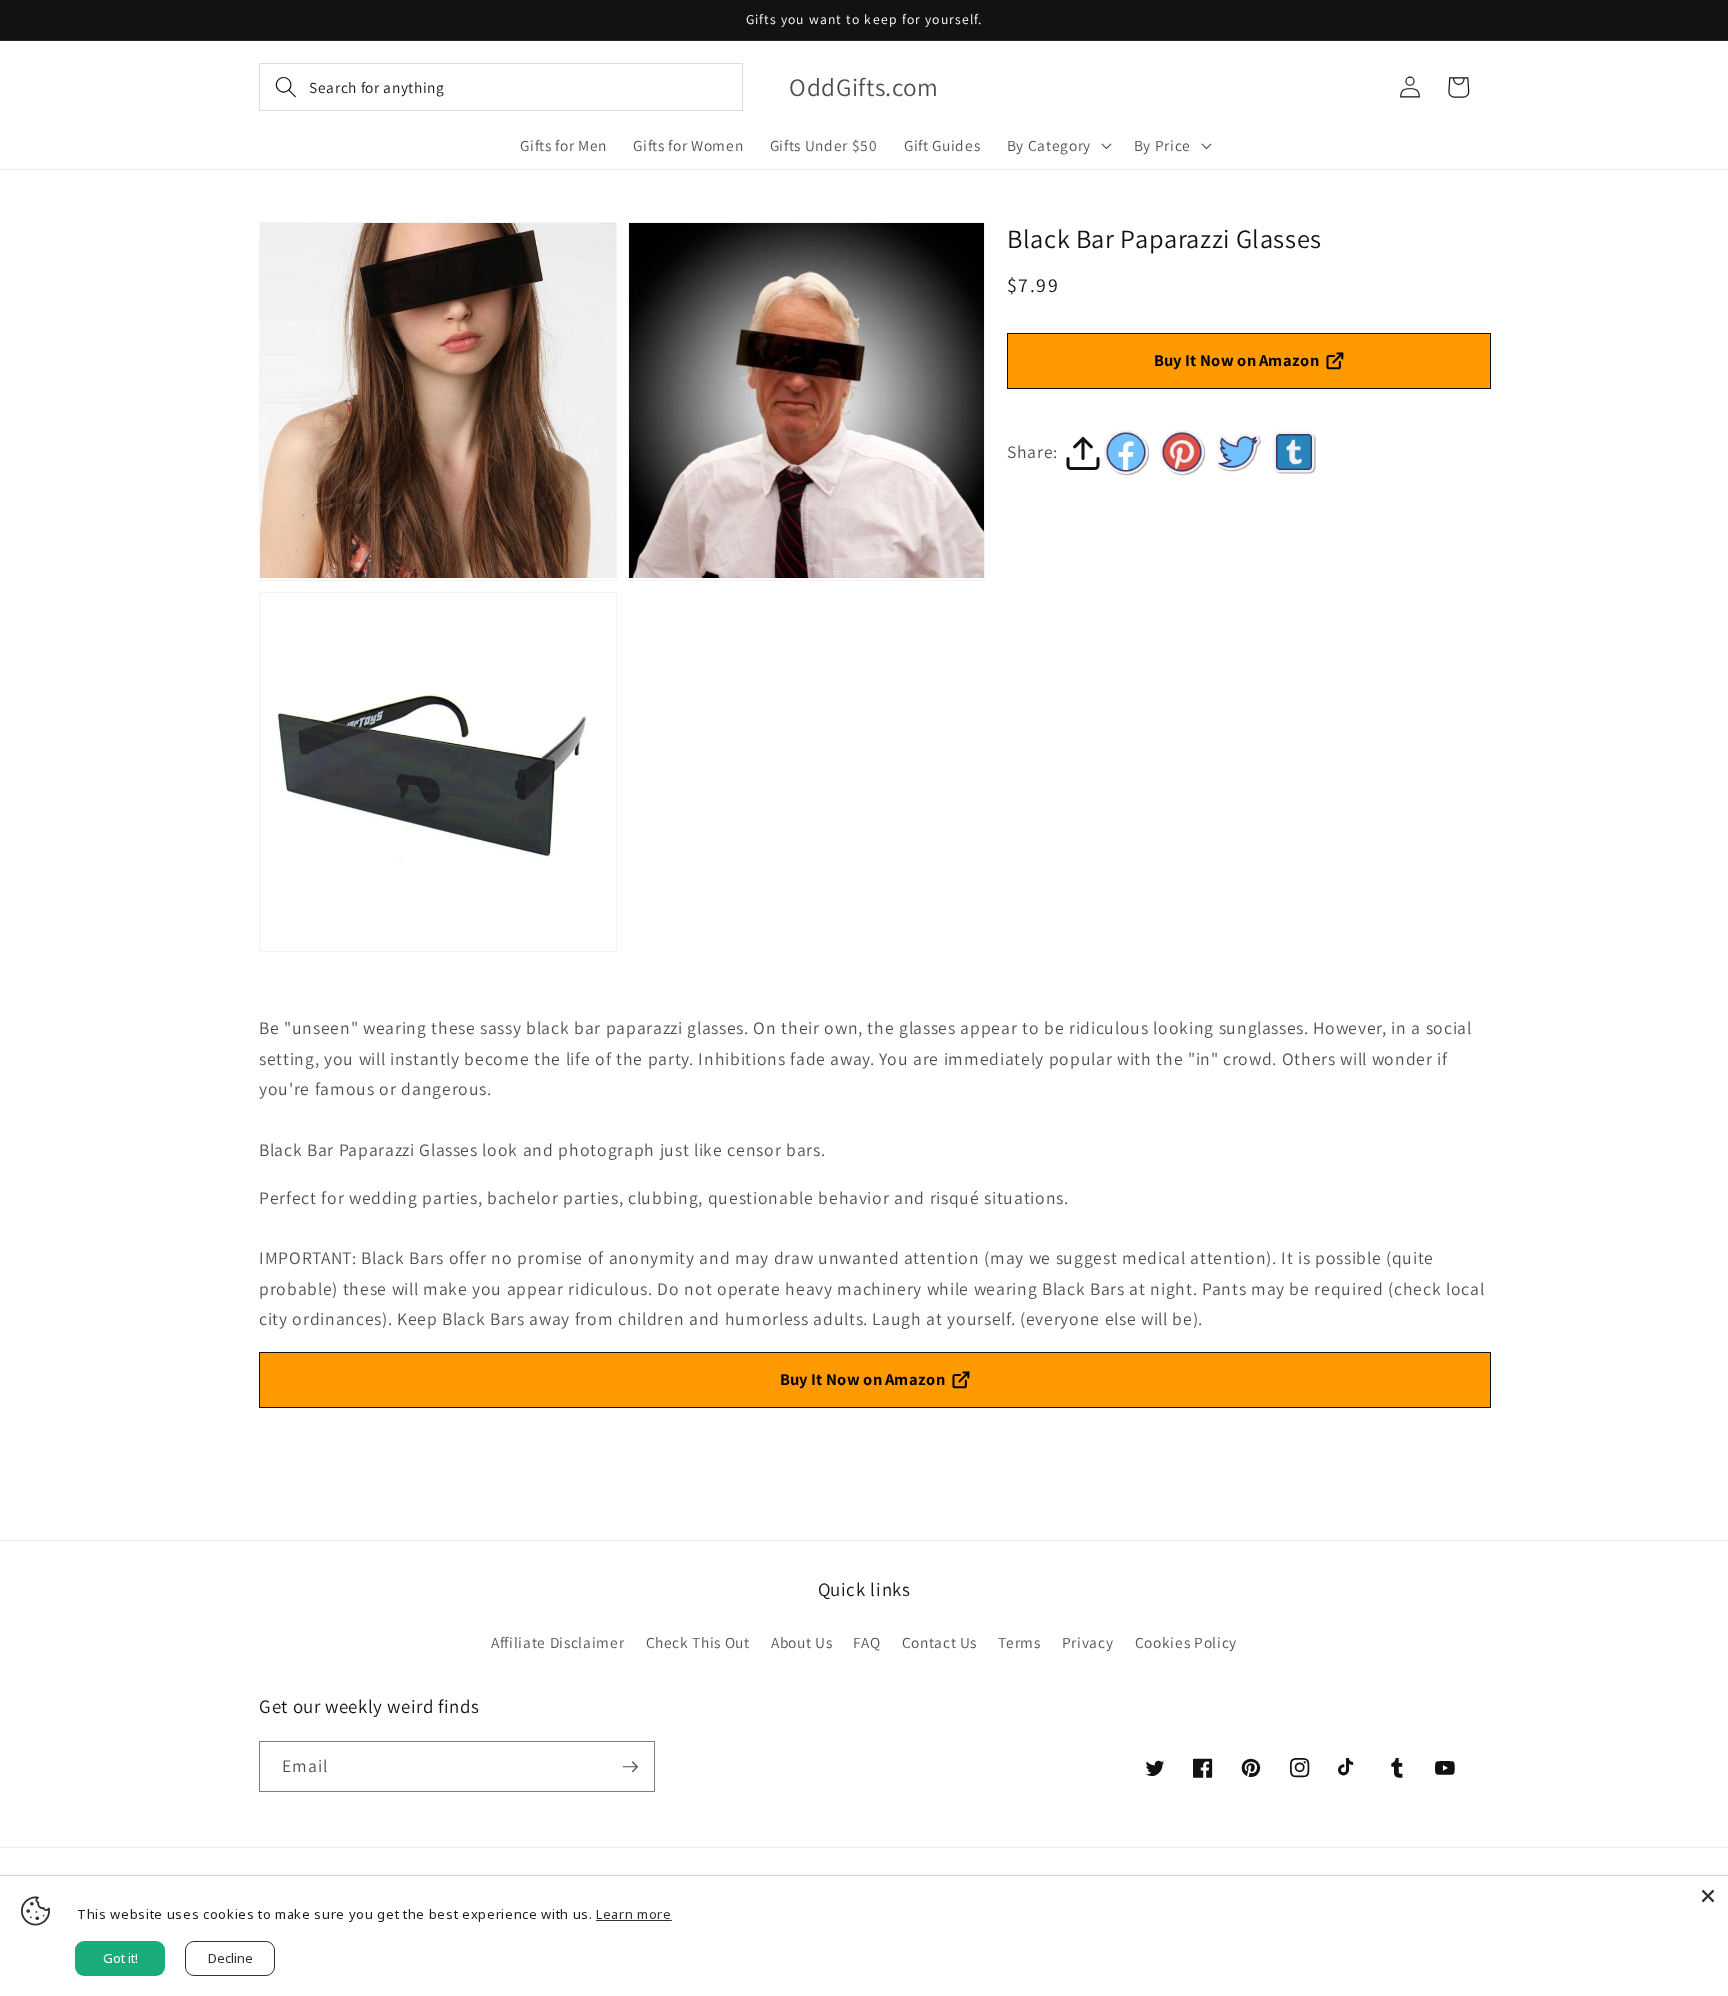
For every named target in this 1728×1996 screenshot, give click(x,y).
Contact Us (940, 1642)
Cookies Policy (1186, 1642)
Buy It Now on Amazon (1237, 360)
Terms (1019, 1642)
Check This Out (698, 1642)
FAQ (866, 1642)
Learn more (634, 1914)
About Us (801, 1642)
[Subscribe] (630, 1767)
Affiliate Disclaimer (557, 1642)
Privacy (1088, 1642)
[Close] (1708, 1896)
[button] (501, 87)
